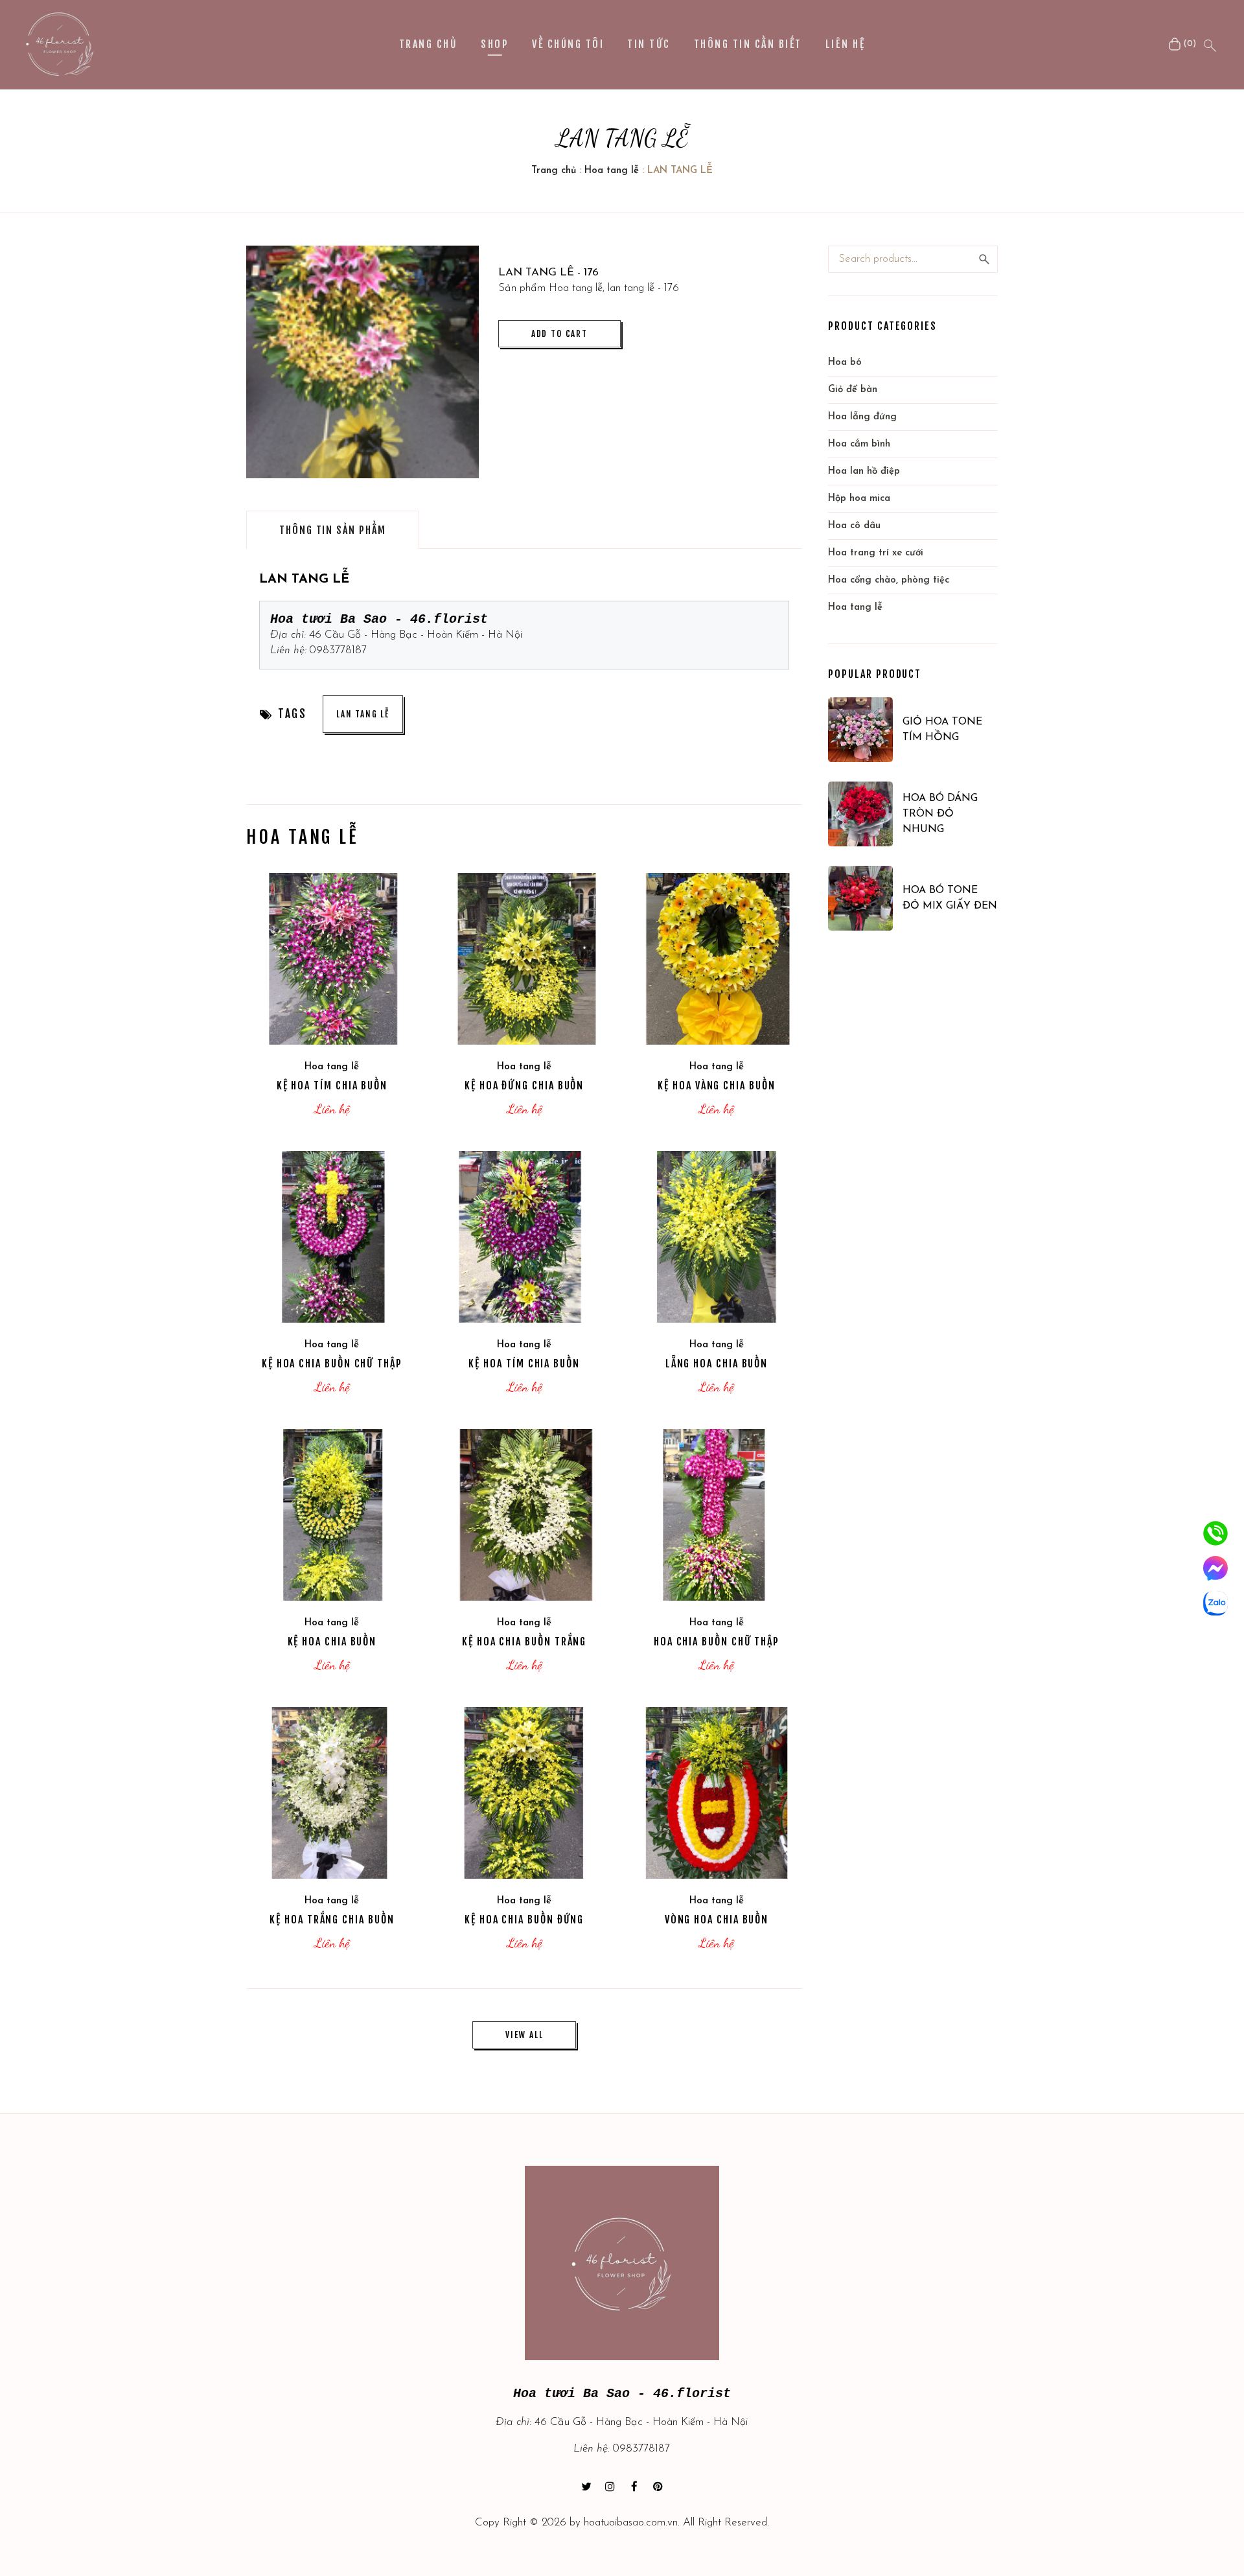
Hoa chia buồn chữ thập (717, 1642)
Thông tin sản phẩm (333, 530)
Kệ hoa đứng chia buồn (524, 1085)
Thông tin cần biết (748, 44)
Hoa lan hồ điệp (864, 471)
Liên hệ (845, 44)
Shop (495, 44)
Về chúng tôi (568, 44)
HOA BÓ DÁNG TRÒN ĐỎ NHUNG (940, 814)
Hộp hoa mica (859, 499)
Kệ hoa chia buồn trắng (524, 1642)
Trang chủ (428, 44)
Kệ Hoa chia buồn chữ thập (332, 1363)
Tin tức (649, 44)
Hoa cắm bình (859, 444)
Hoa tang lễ (612, 171)
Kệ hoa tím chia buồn (332, 1085)
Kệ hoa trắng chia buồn (332, 1920)
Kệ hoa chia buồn (332, 1642)
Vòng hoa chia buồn (717, 1920)
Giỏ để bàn (853, 390)
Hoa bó (845, 363)
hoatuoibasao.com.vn (631, 2523)
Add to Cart (559, 334)
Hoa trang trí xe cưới (876, 553)
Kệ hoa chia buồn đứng (524, 1920)
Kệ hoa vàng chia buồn (716, 1085)
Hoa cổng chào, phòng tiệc (889, 580)
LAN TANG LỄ (363, 714)
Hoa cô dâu (854, 526)
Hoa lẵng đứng (862, 417)
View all (524, 2035)
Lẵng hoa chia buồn (717, 1363)
